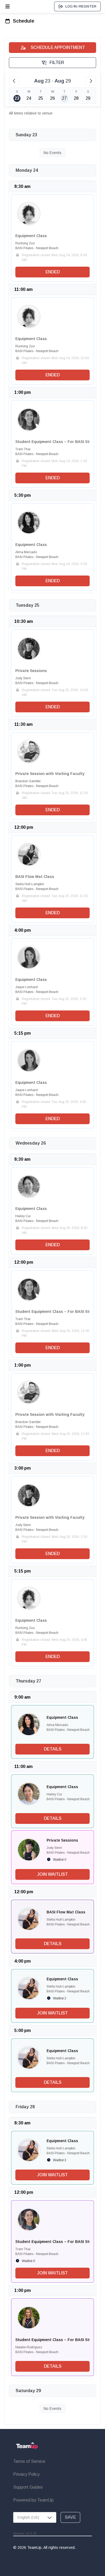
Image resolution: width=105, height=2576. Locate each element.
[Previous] (14, 81)
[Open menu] (8, 6)
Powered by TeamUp (33, 2500)
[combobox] (35, 2517)
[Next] (91, 81)
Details (53, 1749)
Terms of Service (29, 2461)
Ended (53, 272)
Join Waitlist (52, 1874)
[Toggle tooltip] (29, 214)
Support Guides (28, 2487)
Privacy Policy (26, 2474)
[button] (29, 214)
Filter (57, 62)
